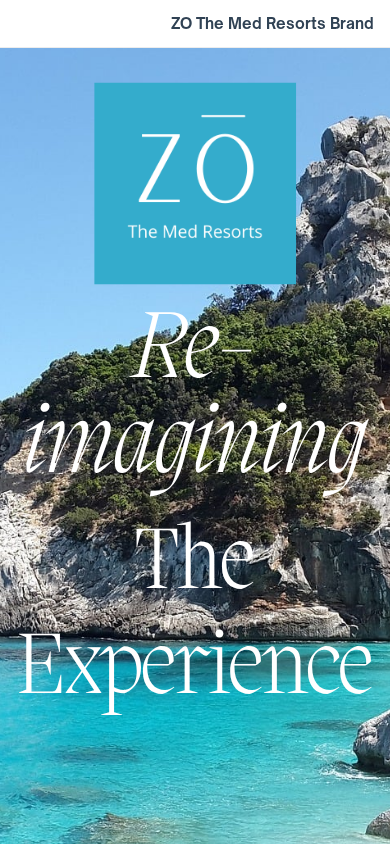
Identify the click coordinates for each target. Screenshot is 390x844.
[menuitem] (272, 24)
